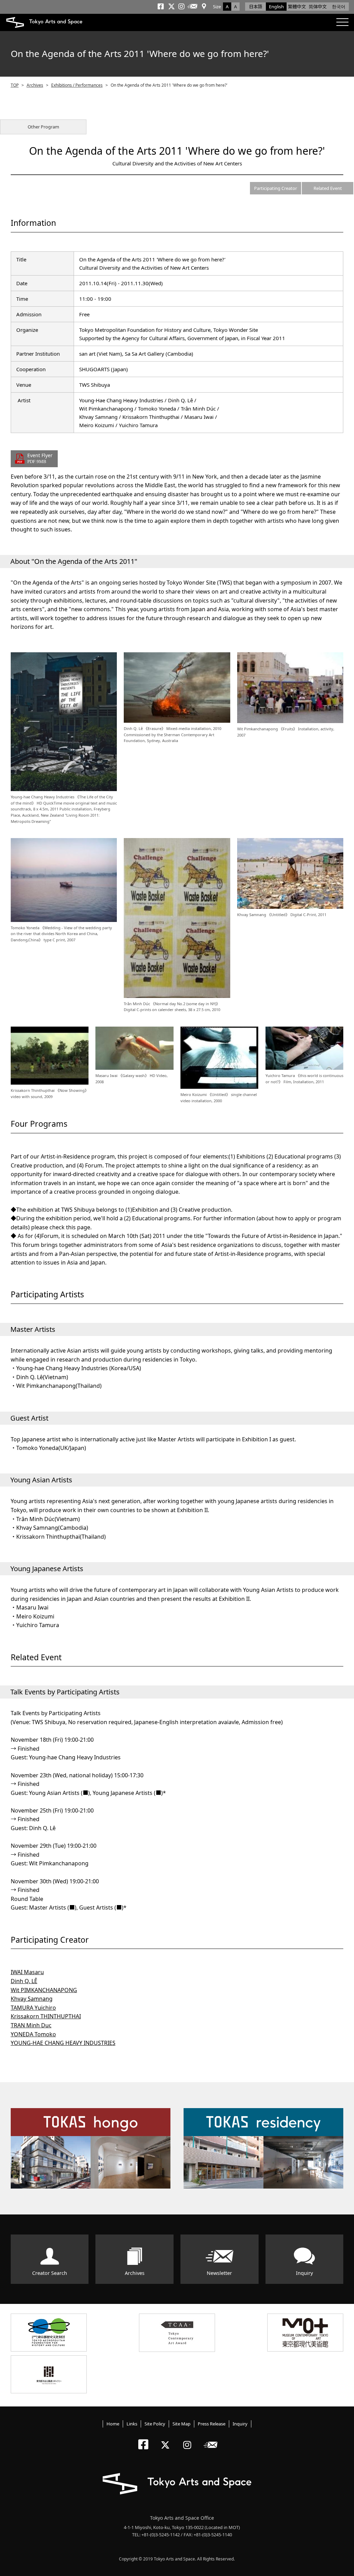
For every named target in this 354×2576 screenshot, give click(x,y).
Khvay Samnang (32, 1999)
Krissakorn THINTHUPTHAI (46, 2016)
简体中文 (318, 7)
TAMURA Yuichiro (33, 2008)
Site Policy (155, 2424)
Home (113, 2424)
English (276, 7)
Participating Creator (276, 188)
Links (132, 2424)
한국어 (339, 7)
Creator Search (50, 2273)
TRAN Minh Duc (31, 2025)
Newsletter (219, 2273)
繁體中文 (297, 7)
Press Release (212, 2424)
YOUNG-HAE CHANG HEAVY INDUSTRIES (63, 2043)
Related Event (328, 188)
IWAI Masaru (27, 1972)
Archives (35, 85)
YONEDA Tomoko (33, 2034)
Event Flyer (40, 458)
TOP (15, 85)
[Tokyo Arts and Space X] (167, 2439)
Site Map (181, 2424)
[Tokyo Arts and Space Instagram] (189, 2439)
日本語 (256, 7)
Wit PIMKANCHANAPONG (44, 1990)
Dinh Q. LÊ (24, 1981)
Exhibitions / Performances (77, 85)
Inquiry (304, 2273)
